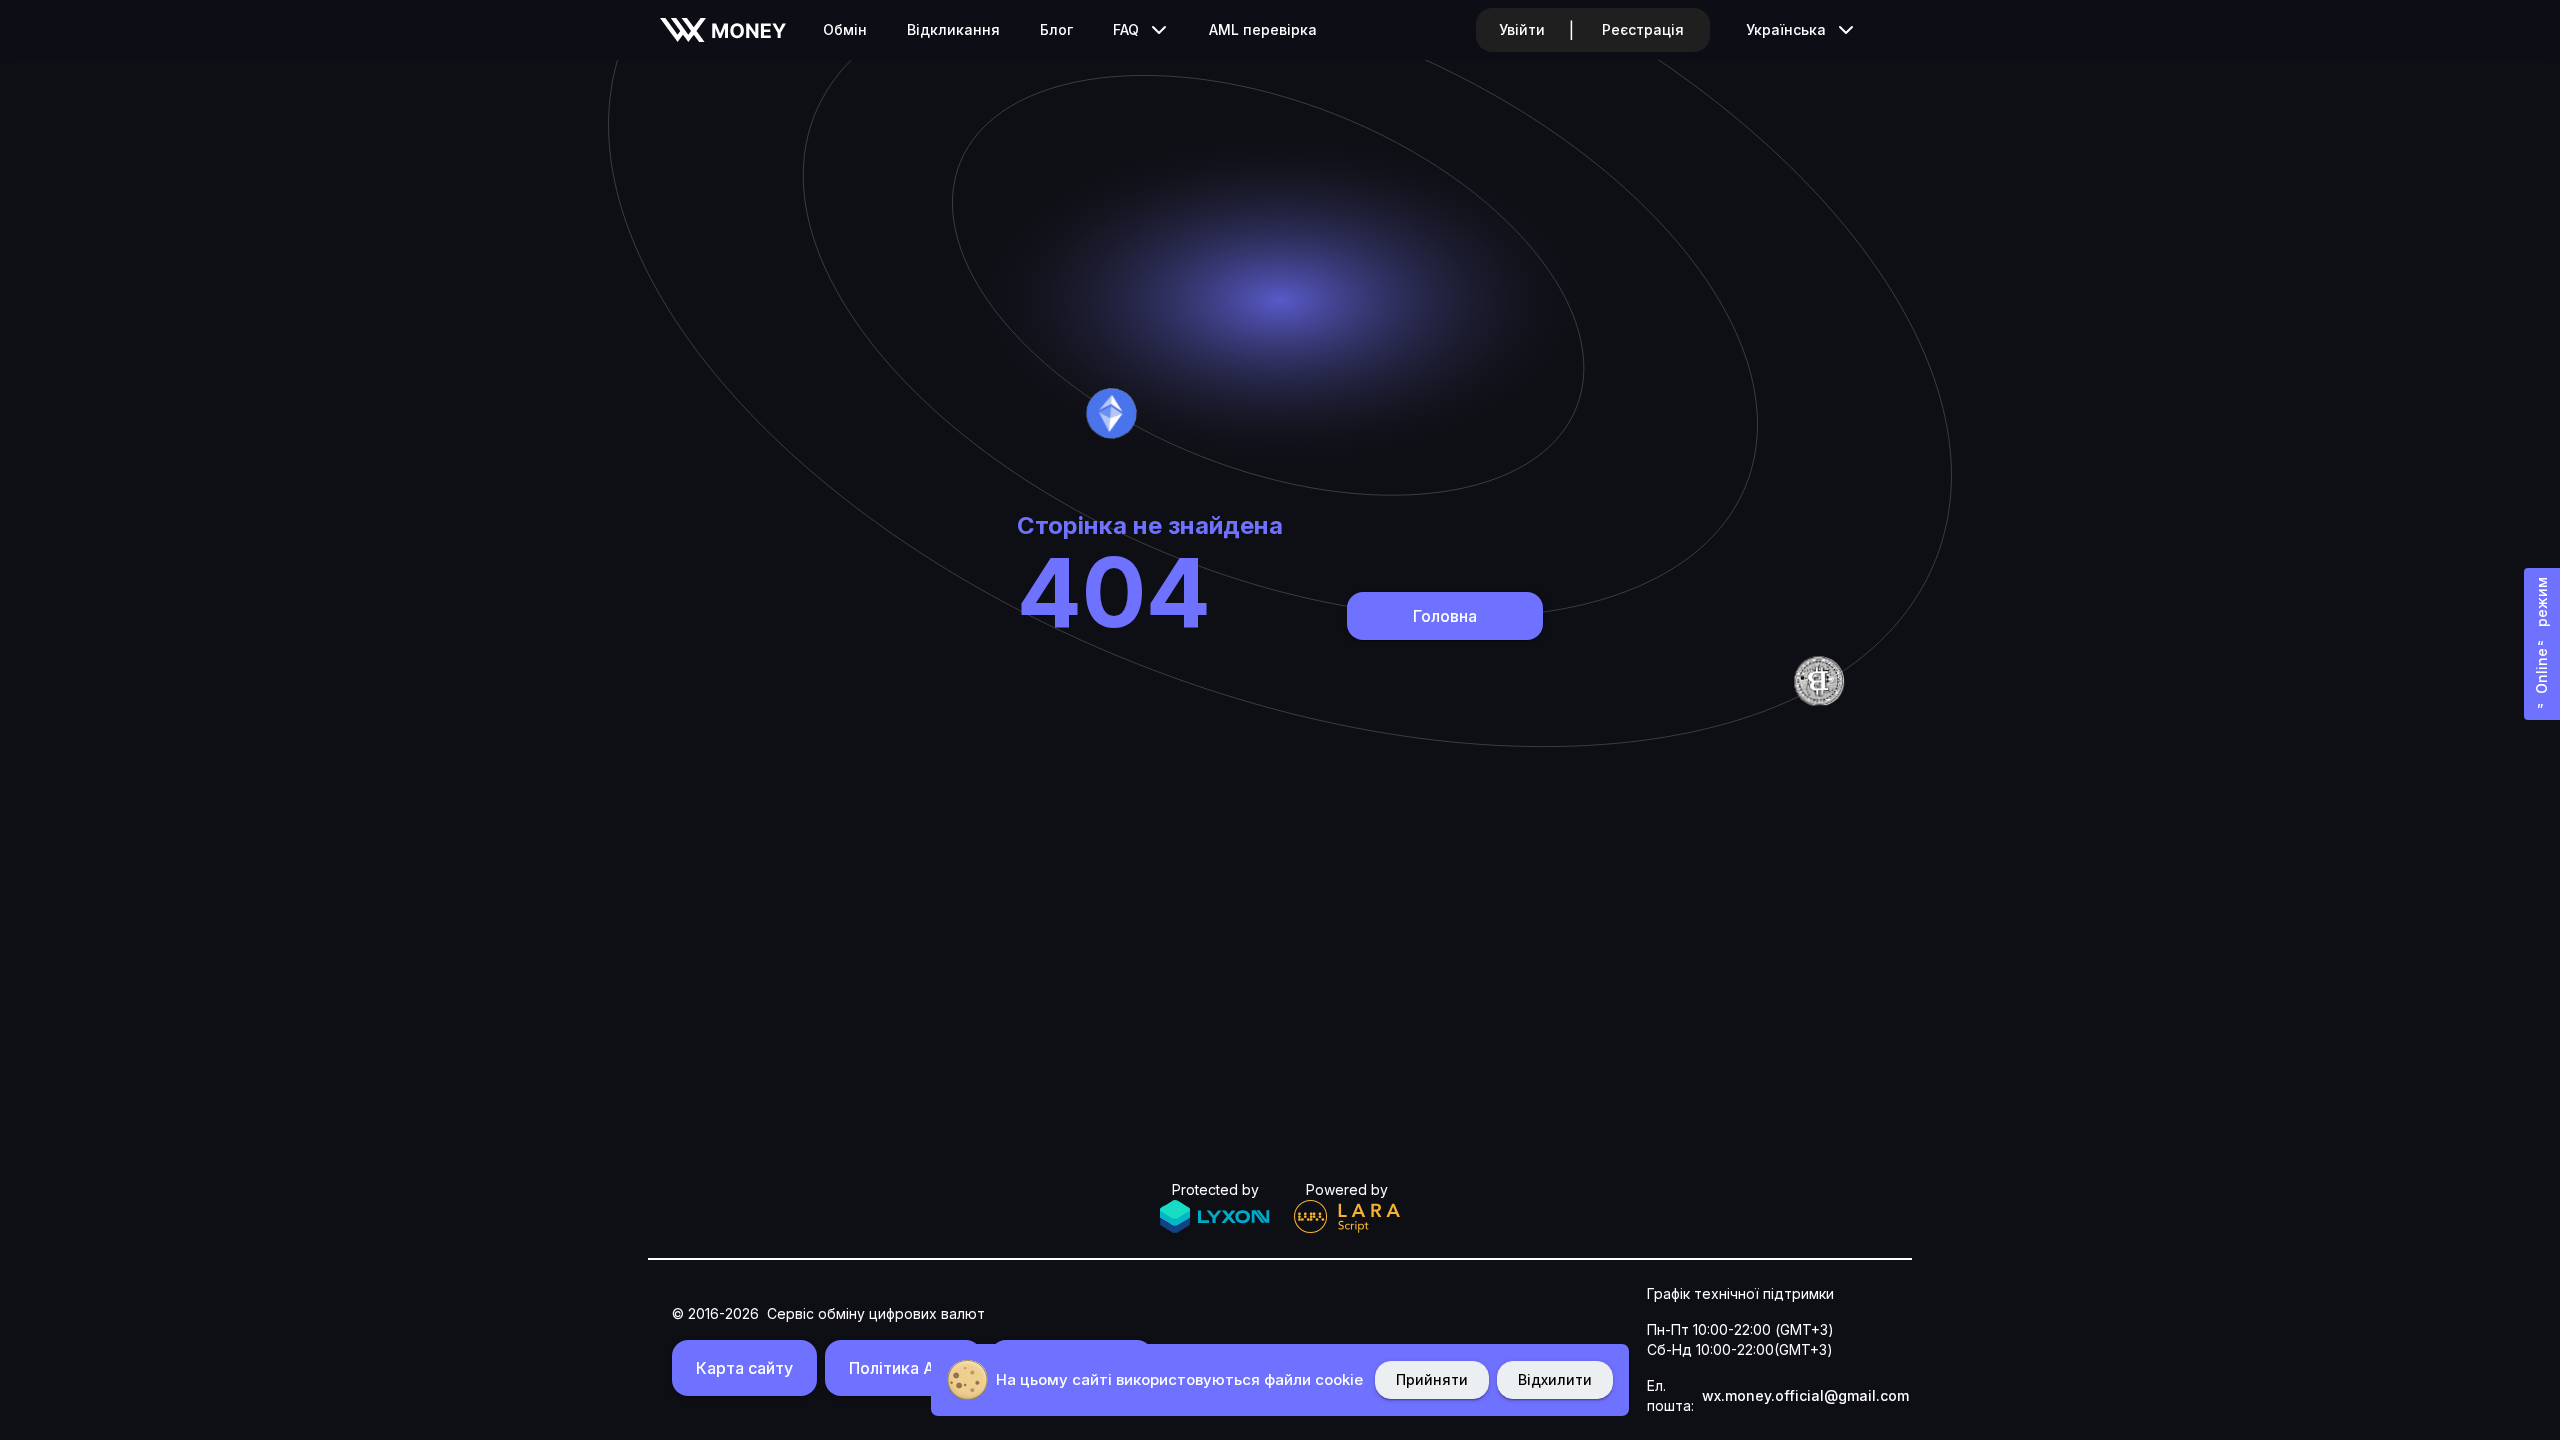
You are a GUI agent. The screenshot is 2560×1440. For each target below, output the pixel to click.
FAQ (1126, 29)
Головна (1445, 616)
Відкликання (953, 29)
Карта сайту (744, 1368)
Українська (1786, 29)
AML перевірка (1263, 29)
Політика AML (903, 1368)
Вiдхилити (1555, 1379)
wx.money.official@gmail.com (1805, 1395)
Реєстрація (1643, 29)
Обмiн (845, 29)
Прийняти (1432, 1379)
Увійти (1522, 29)
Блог (1056, 29)
